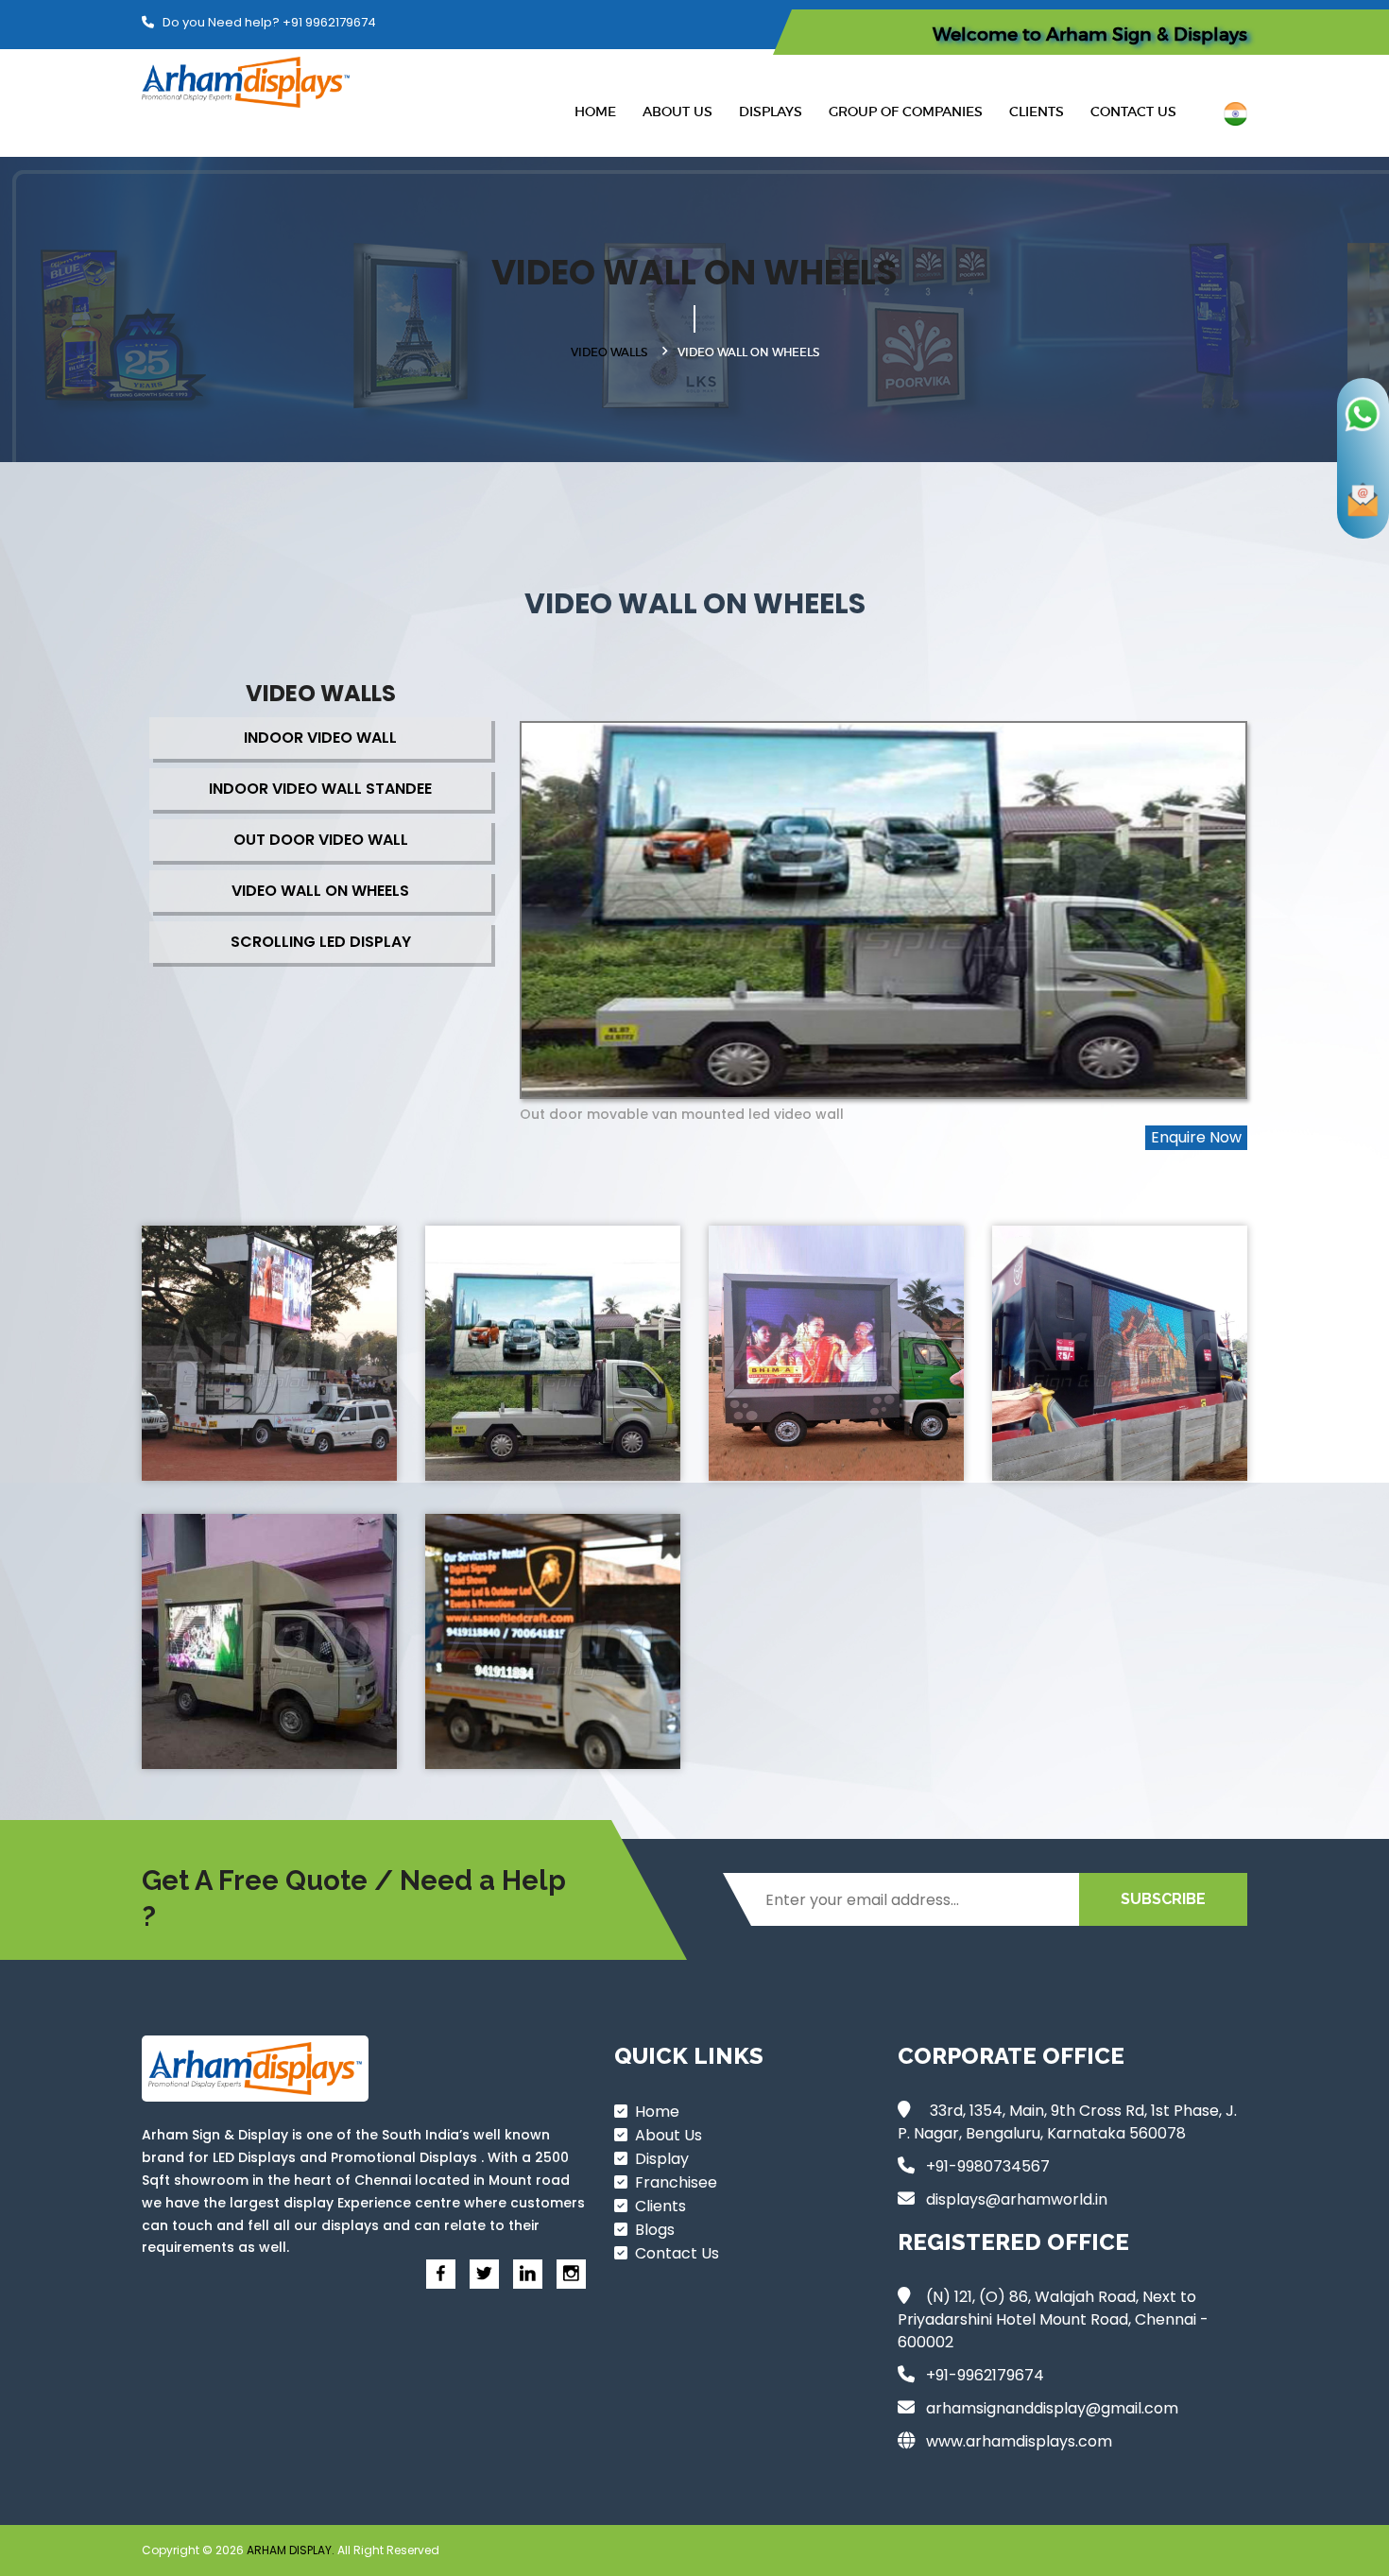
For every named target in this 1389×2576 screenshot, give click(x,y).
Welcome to (1090, 34)
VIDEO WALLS (609, 352)
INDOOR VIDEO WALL (320, 738)
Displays (771, 112)
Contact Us (1133, 112)
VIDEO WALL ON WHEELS (320, 891)
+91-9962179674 (985, 2375)
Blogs (651, 2230)
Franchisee (672, 2182)
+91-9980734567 (988, 2166)
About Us (677, 112)
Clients (1037, 112)
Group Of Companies (906, 112)
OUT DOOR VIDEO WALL (321, 840)
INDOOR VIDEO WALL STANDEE (320, 789)
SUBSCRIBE (1163, 1899)
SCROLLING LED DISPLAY (321, 942)
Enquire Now (1196, 1137)
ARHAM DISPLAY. (292, 2550)
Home (595, 112)
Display (658, 2159)
